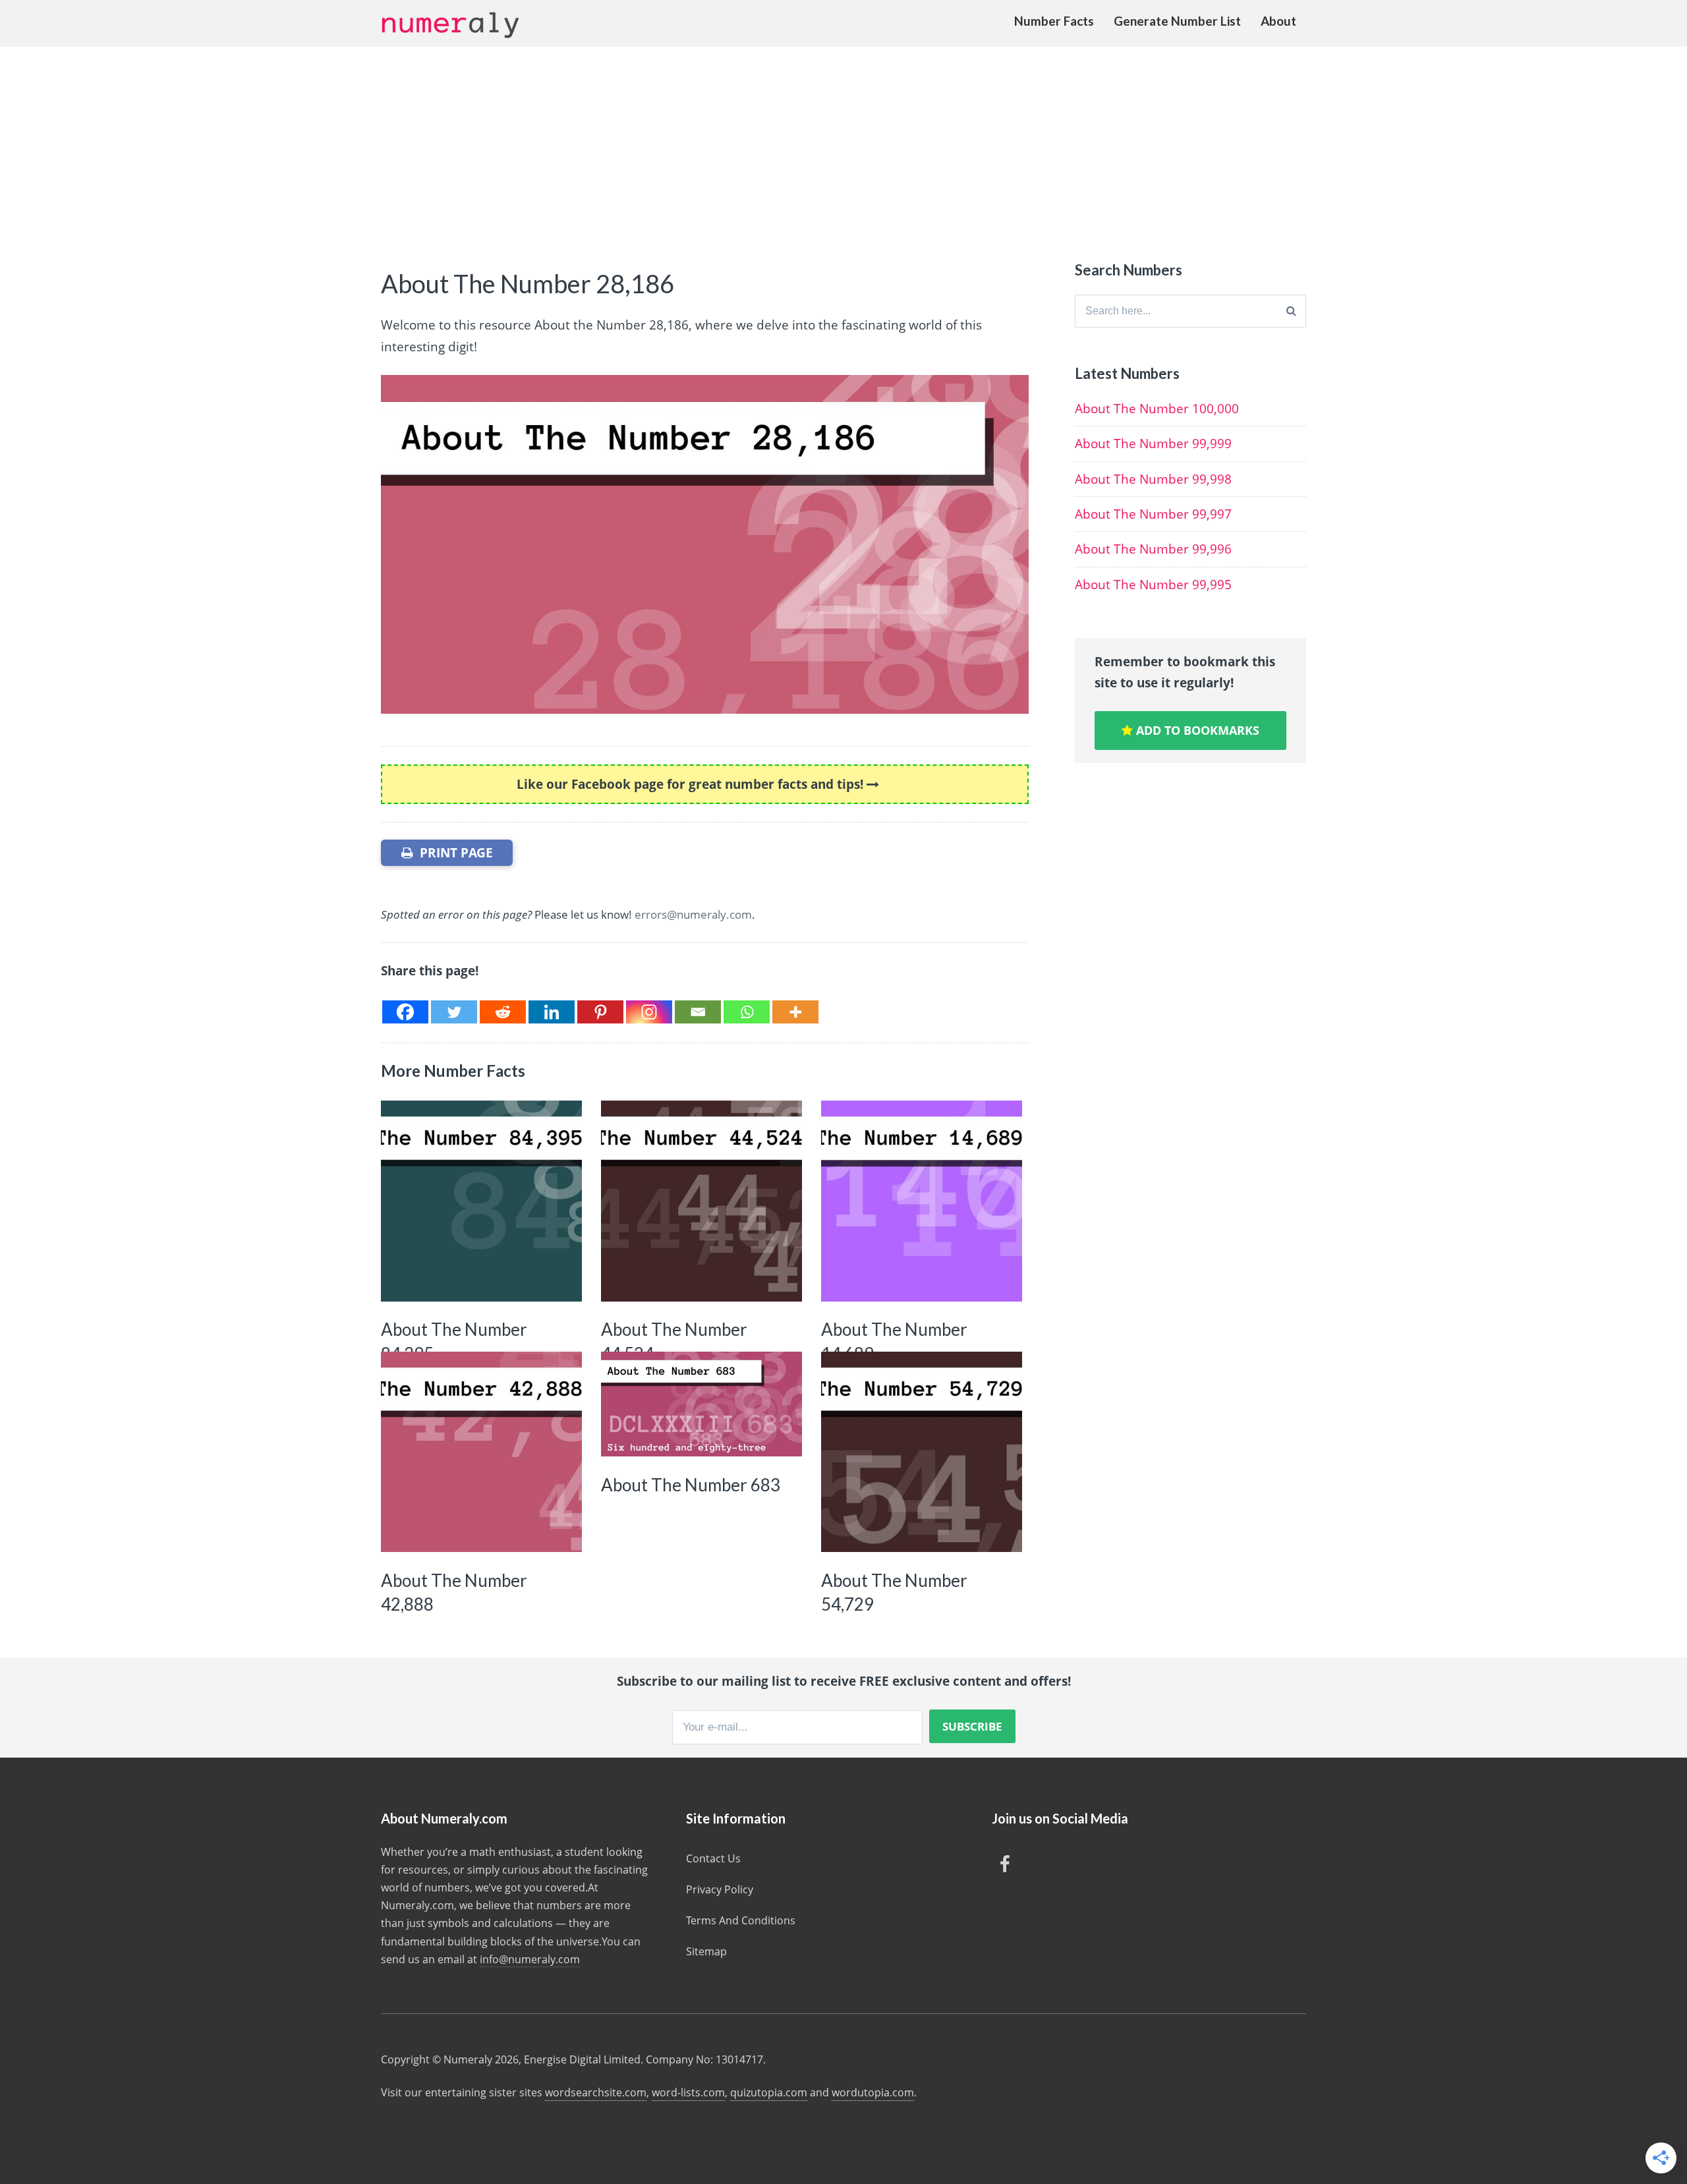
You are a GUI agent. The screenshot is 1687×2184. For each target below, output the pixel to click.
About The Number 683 (691, 1485)
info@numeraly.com (530, 1959)
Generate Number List (1177, 21)
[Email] (698, 1012)
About (1278, 21)
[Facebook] (405, 1012)
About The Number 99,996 (1153, 549)
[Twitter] (454, 1012)
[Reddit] (503, 1012)
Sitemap (706, 1951)
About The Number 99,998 (1153, 479)
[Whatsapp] (747, 1012)
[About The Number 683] (701, 1404)
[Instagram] (649, 1012)
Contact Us (713, 1858)
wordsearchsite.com (596, 2092)
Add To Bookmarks (1196, 730)
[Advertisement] (843, 146)
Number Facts (1054, 21)
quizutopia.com (769, 2092)
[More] (795, 1012)
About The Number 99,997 (1153, 514)
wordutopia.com (873, 2092)
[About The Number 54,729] (922, 1452)
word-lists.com (688, 2092)
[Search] (1291, 311)
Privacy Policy (720, 1889)
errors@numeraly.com (693, 914)
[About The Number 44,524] (701, 1201)
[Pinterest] (600, 1012)
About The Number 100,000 (1157, 409)
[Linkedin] (552, 1012)
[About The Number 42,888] (481, 1452)
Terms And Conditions (741, 1920)
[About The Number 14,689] (922, 1201)
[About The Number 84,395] (481, 1201)
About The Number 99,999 (1153, 444)
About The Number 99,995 (1153, 585)
